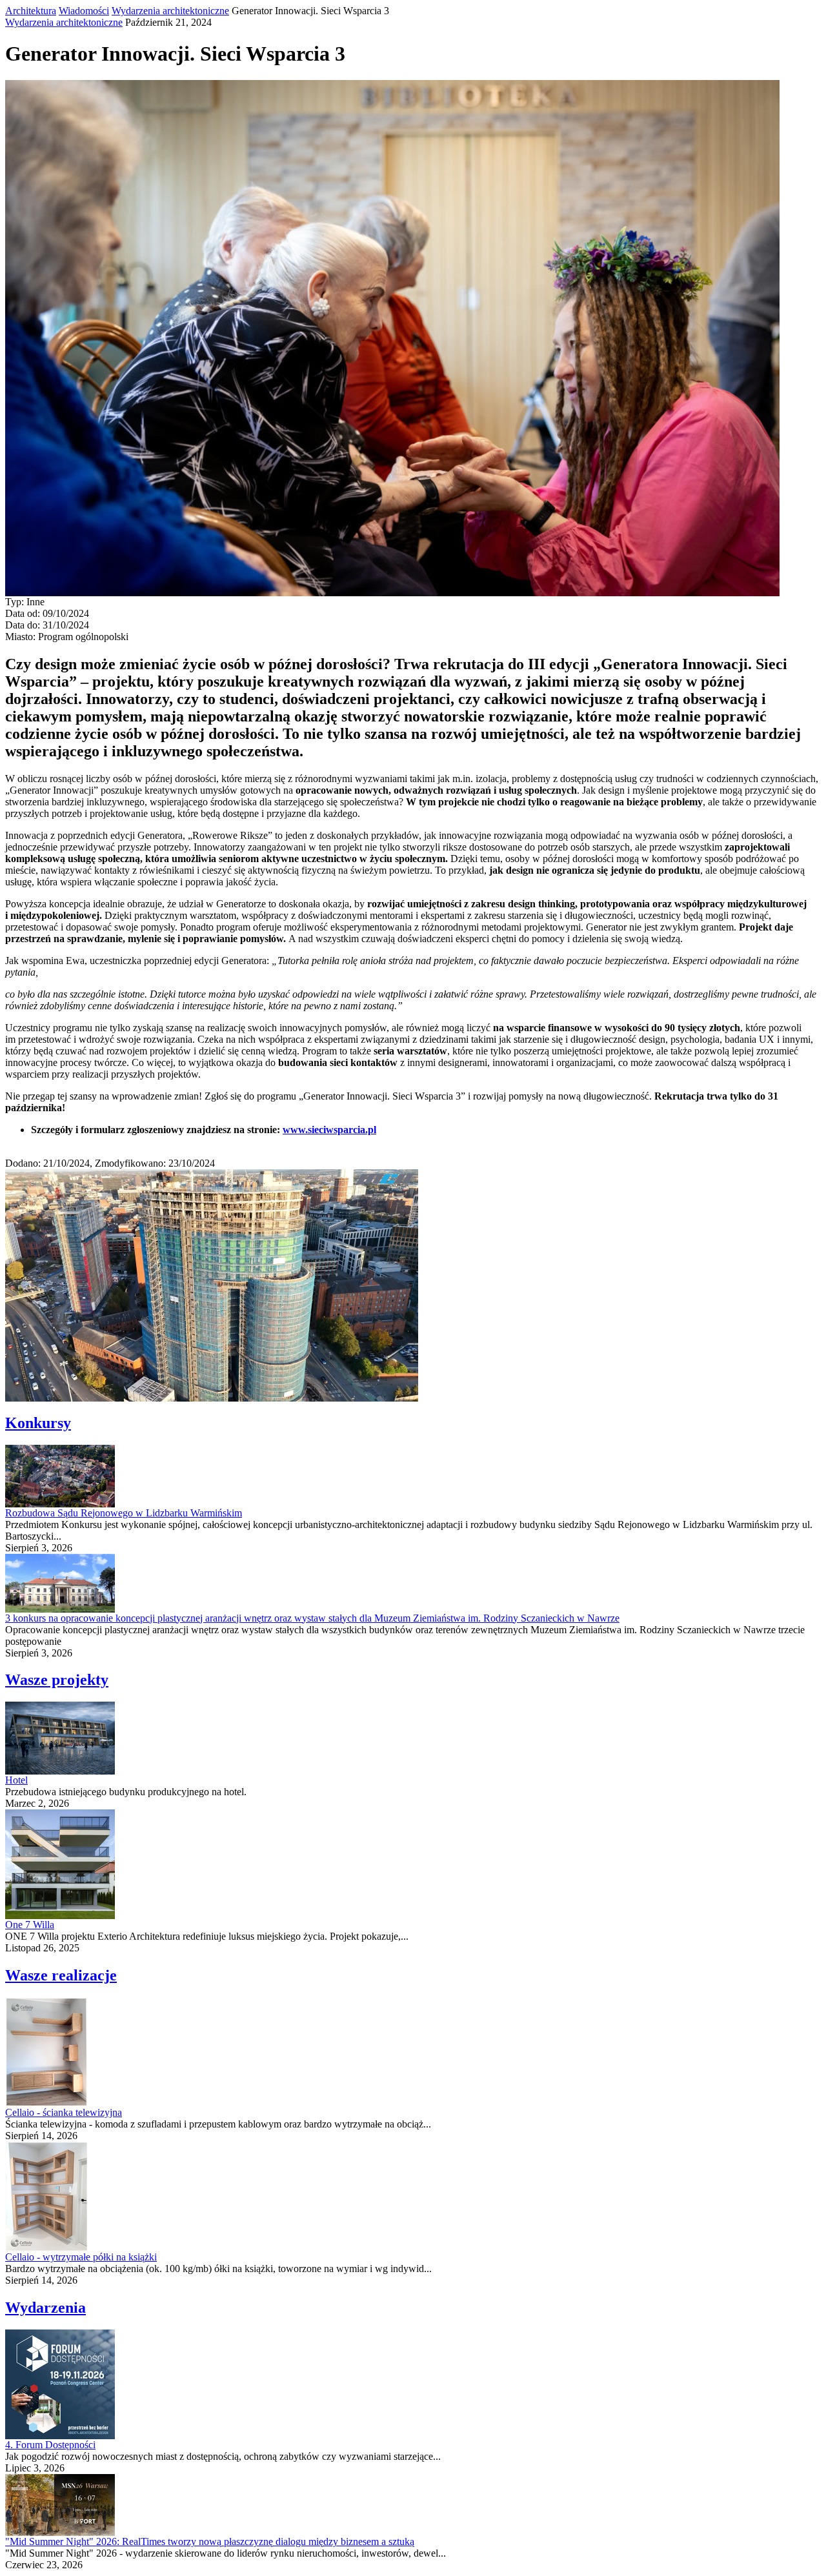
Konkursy (38, 1423)
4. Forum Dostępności (50, 2445)
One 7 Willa (30, 1925)
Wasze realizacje (61, 1975)
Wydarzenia (45, 2308)
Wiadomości (84, 11)
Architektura (31, 11)
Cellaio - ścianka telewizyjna (64, 2112)
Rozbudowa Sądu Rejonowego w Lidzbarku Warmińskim (124, 1513)
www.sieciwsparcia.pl (329, 1130)
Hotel (16, 1780)
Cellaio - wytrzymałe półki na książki (81, 2257)
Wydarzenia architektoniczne (170, 11)
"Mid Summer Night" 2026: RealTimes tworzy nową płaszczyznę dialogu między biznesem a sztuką (210, 2541)
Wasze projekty (57, 1680)
